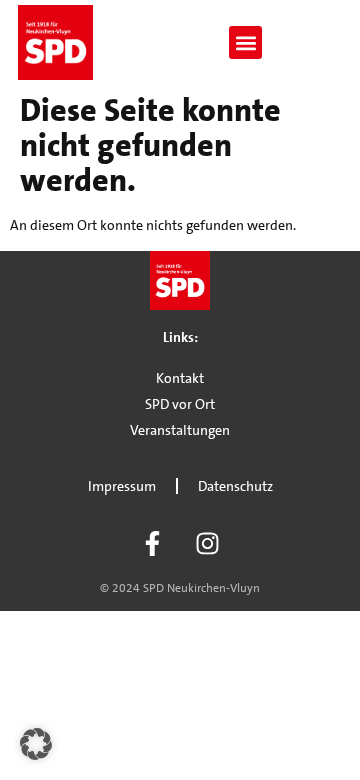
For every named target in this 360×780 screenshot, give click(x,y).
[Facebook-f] (153, 544)
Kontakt (180, 378)
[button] (245, 42)
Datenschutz (235, 486)
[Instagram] (208, 544)
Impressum (122, 486)
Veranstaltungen (180, 430)
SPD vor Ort (180, 404)
